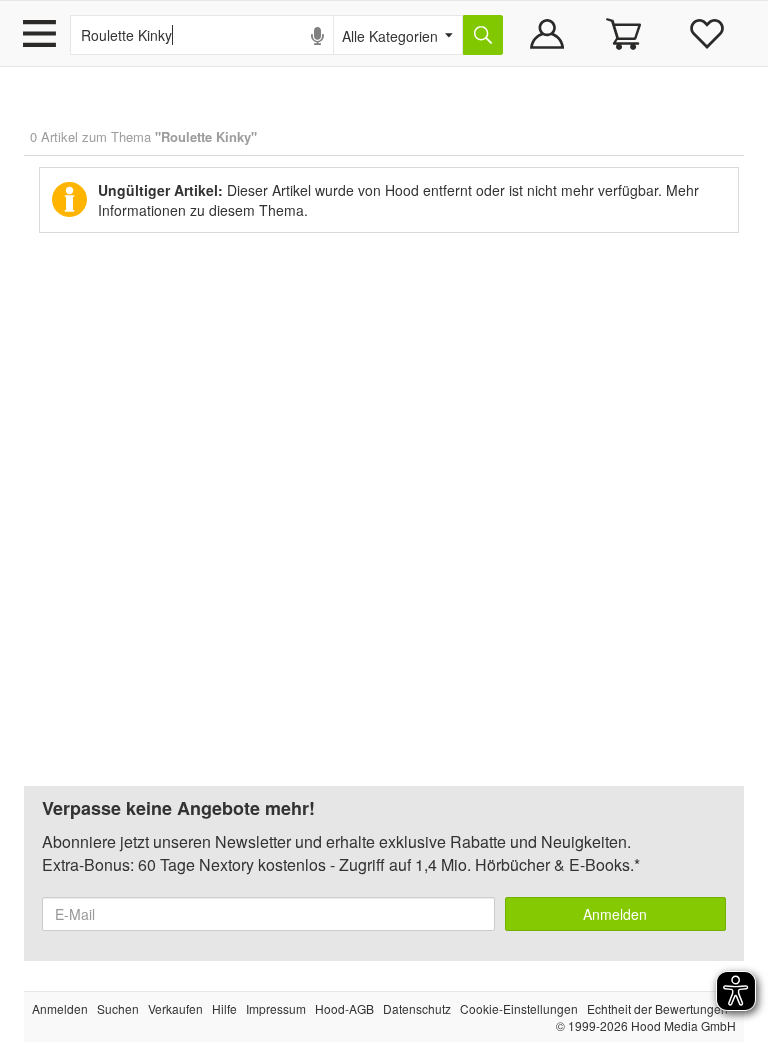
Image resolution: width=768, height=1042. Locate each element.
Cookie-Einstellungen (519, 1008)
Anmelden (615, 914)
